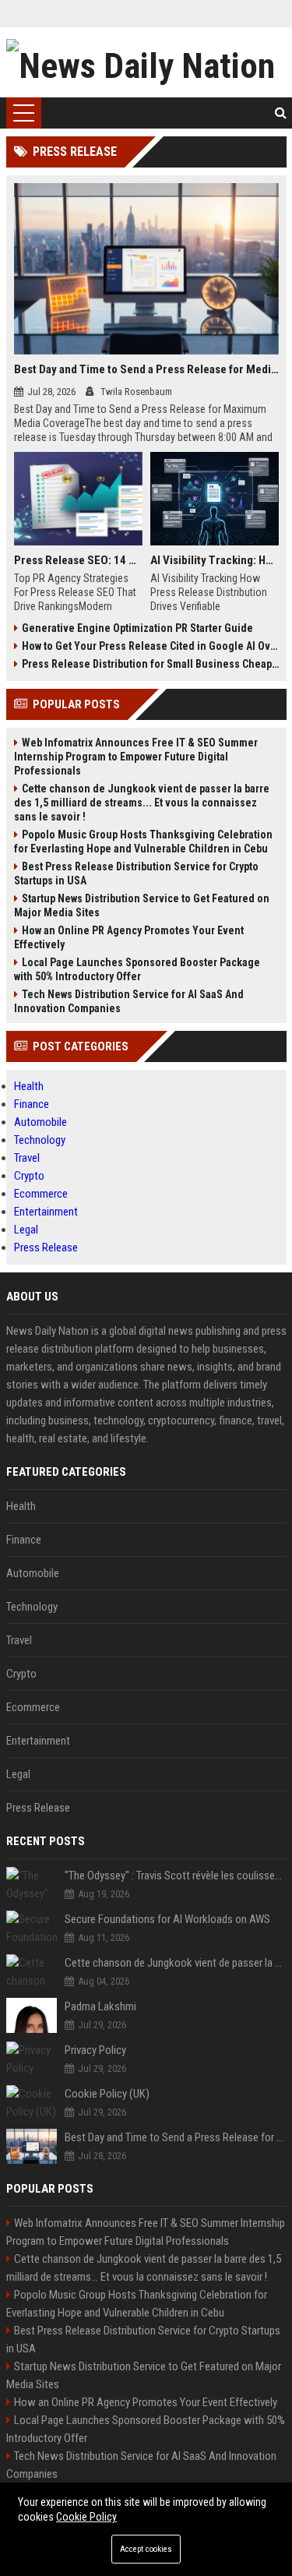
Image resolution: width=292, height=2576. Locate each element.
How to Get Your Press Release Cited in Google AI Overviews (150, 646)
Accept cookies (146, 2549)
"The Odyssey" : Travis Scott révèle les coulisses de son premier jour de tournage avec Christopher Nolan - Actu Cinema (176, 1876)
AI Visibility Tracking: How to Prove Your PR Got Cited (215, 560)
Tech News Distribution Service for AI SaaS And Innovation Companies (129, 1001)
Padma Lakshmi (100, 2006)
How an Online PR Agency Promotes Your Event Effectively (129, 937)
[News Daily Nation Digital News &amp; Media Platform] (146, 62)
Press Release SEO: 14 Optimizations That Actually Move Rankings (78, 560)
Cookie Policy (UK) (107, 2094)
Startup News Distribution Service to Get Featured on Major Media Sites (142, 905)
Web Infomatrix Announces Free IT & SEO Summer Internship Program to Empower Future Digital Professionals (136, 757)
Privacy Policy (95, 2050)
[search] (281, 113)
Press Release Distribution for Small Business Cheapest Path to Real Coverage (150, 664)
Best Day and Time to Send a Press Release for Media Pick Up (146, 369)
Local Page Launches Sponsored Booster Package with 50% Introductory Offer (137, 969)
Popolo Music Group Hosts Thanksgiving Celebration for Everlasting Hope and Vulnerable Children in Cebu (143, 842)
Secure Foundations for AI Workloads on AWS (167, 1919)
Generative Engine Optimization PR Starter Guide (137, 628)
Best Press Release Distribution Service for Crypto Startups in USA (136, 873)
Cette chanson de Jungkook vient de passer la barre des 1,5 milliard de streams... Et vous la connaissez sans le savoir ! (142, 803)
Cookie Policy (86, 2517)
